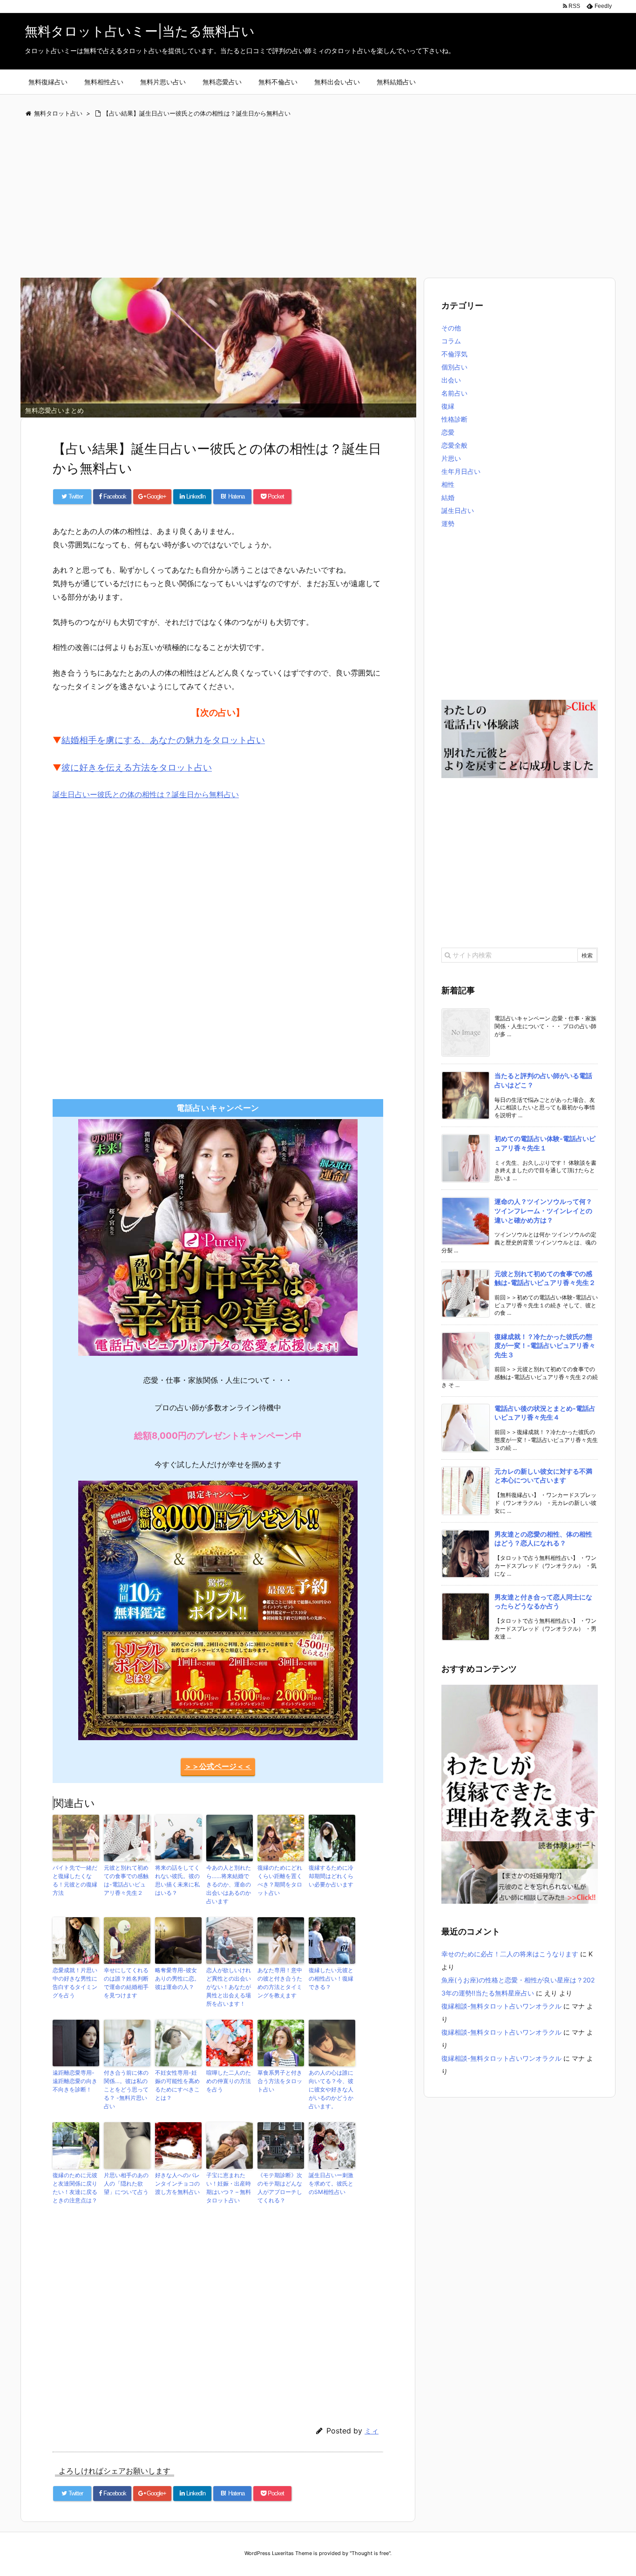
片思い (451, 458)
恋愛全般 (454, 445)
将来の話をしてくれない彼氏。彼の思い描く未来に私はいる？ (177, 1880)
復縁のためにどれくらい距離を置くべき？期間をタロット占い (280, 1880)
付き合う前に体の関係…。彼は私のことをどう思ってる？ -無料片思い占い (126, 2089)
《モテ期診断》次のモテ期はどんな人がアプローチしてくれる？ (280, 2188)
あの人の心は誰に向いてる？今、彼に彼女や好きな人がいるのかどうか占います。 (331, 2089)
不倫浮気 (454, 354)
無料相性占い (104, 82)
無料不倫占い (278, 82)
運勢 (448, 523)
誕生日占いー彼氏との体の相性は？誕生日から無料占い (146, 794)
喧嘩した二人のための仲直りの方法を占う (229, 2081)
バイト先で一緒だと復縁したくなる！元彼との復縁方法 (75, 1880)
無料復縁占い (48, 82)
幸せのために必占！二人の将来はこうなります (510, 1954)
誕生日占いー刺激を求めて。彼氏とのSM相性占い (331, 2183)
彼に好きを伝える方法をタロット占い (137, 768)
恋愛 (448, 432)
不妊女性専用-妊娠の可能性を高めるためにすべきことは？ (177, 2085)
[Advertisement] (299, 199)
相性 (448, 484)
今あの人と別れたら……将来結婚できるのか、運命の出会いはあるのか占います (229, 1884)
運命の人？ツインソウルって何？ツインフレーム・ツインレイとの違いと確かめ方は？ (543, 1210)
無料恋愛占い (222, 82)
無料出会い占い (337, 82)
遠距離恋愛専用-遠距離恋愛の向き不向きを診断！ (75, 2081)
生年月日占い (461, 471)
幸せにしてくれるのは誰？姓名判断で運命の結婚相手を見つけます (126, 1983)
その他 (451, 328)
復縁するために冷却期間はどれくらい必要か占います (331, 1876)
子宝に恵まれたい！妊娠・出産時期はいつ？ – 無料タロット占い (229, 2188)
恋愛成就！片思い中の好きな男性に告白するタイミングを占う (75, 1983)
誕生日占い (458, 510)
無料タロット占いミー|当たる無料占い (140, 31)
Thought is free (370, 2553)
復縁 (448, 406)
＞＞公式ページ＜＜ (218, 1766)
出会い (451, 380)
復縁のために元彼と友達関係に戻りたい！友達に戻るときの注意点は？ (75, 2188)
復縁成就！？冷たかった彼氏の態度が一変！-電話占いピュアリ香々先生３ (545, 1346)
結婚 (448, 497)
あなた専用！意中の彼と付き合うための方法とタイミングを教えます (280, 1983)
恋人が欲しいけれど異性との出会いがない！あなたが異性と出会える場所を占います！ (229, 1987)
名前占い (454, 393)
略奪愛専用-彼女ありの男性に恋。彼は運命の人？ (177, 1978)
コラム (451, 341)
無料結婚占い (396, 82)
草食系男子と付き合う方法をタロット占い (280, 2081)
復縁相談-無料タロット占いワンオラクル (501, 2006)
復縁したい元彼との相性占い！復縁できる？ (331, 1978)
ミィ (372, 2431)
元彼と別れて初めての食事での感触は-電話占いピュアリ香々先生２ (126, 1880)
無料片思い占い (163, 82)
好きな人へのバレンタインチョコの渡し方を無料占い (177, 2183)
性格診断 (454, 419)
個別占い (454, 367)
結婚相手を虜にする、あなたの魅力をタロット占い (163, 740)
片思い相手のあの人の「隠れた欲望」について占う (126, 2183)
